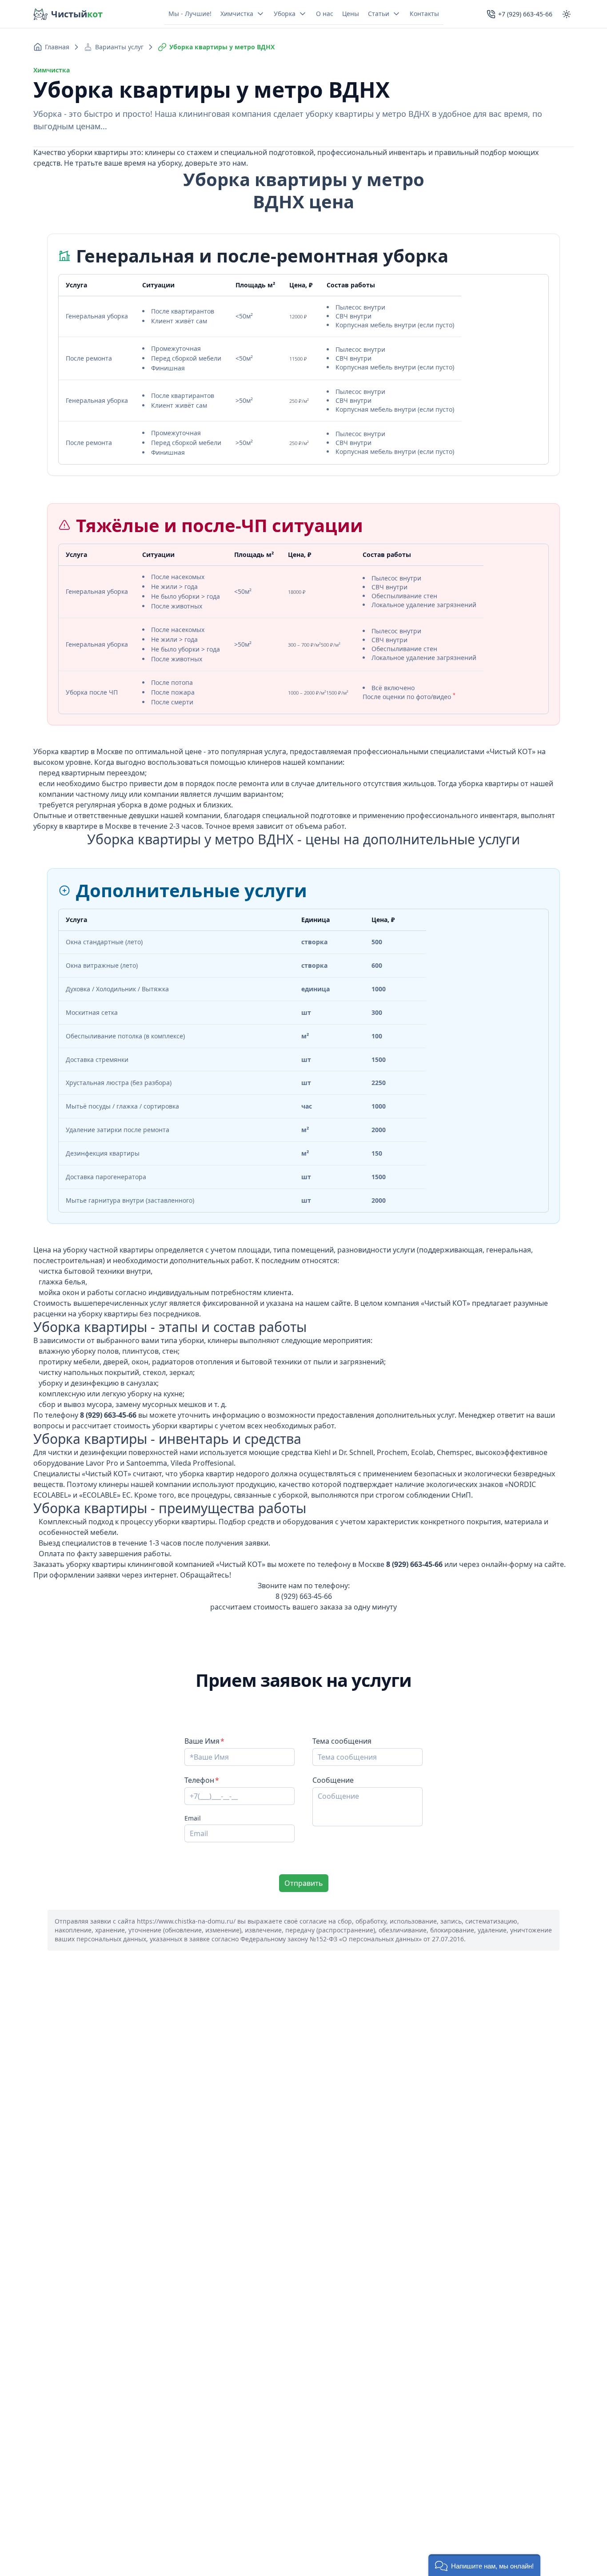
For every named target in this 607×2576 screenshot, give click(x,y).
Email (193, 1818)
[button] (484, 2565)
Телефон (199, 1780)
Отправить (304, 1883)
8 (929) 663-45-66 (304, 1596)
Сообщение (333, 1780)
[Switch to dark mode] (567, 14)
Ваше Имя (202, 1741)
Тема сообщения (342, 1741)
